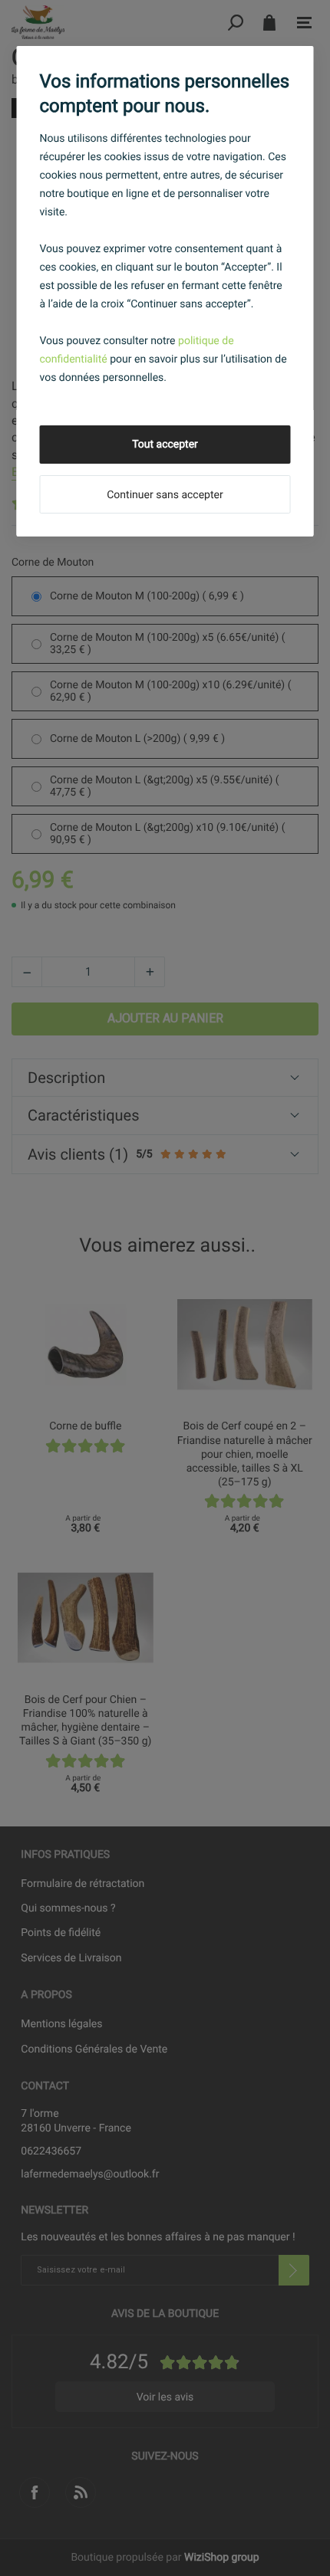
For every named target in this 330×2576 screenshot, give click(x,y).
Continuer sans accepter (165, 495)
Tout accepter (165, 445)
